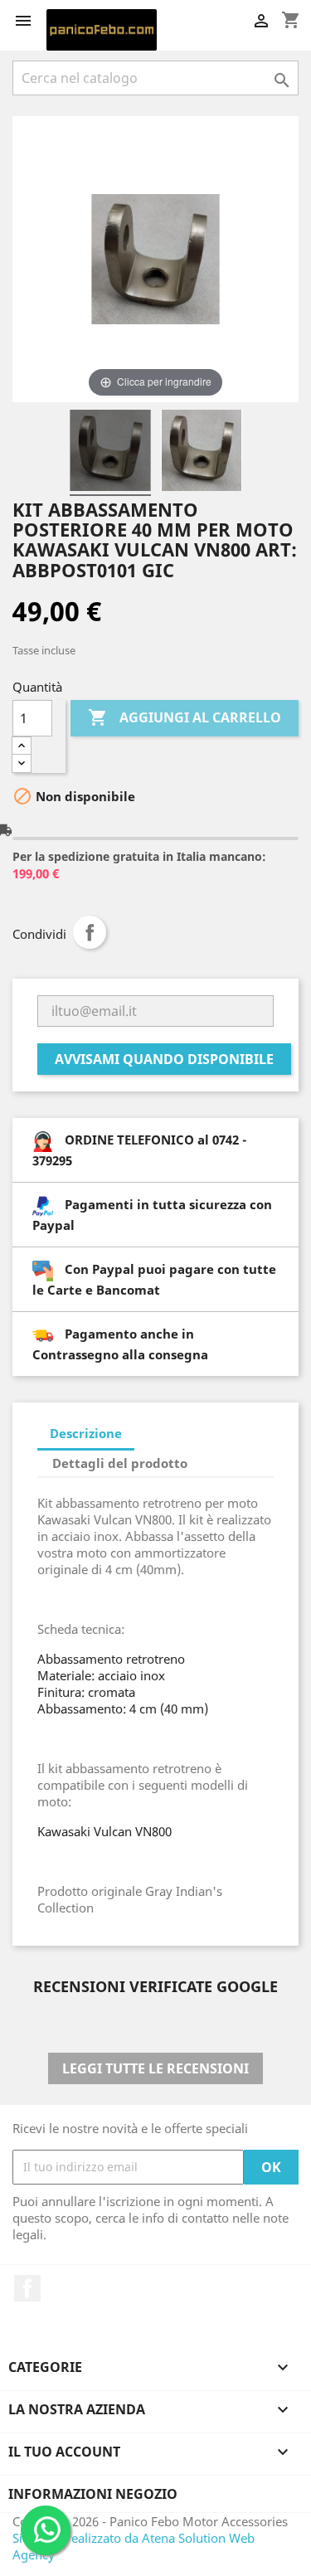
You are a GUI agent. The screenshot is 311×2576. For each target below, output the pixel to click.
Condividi (90, 932)
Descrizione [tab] (86, 1433)
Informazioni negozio (93, 2494)
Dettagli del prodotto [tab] (120, 1463)
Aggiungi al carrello (185, 717)
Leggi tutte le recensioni (155, 2068)
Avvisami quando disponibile (164, 1059)
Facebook (27, 2288)
